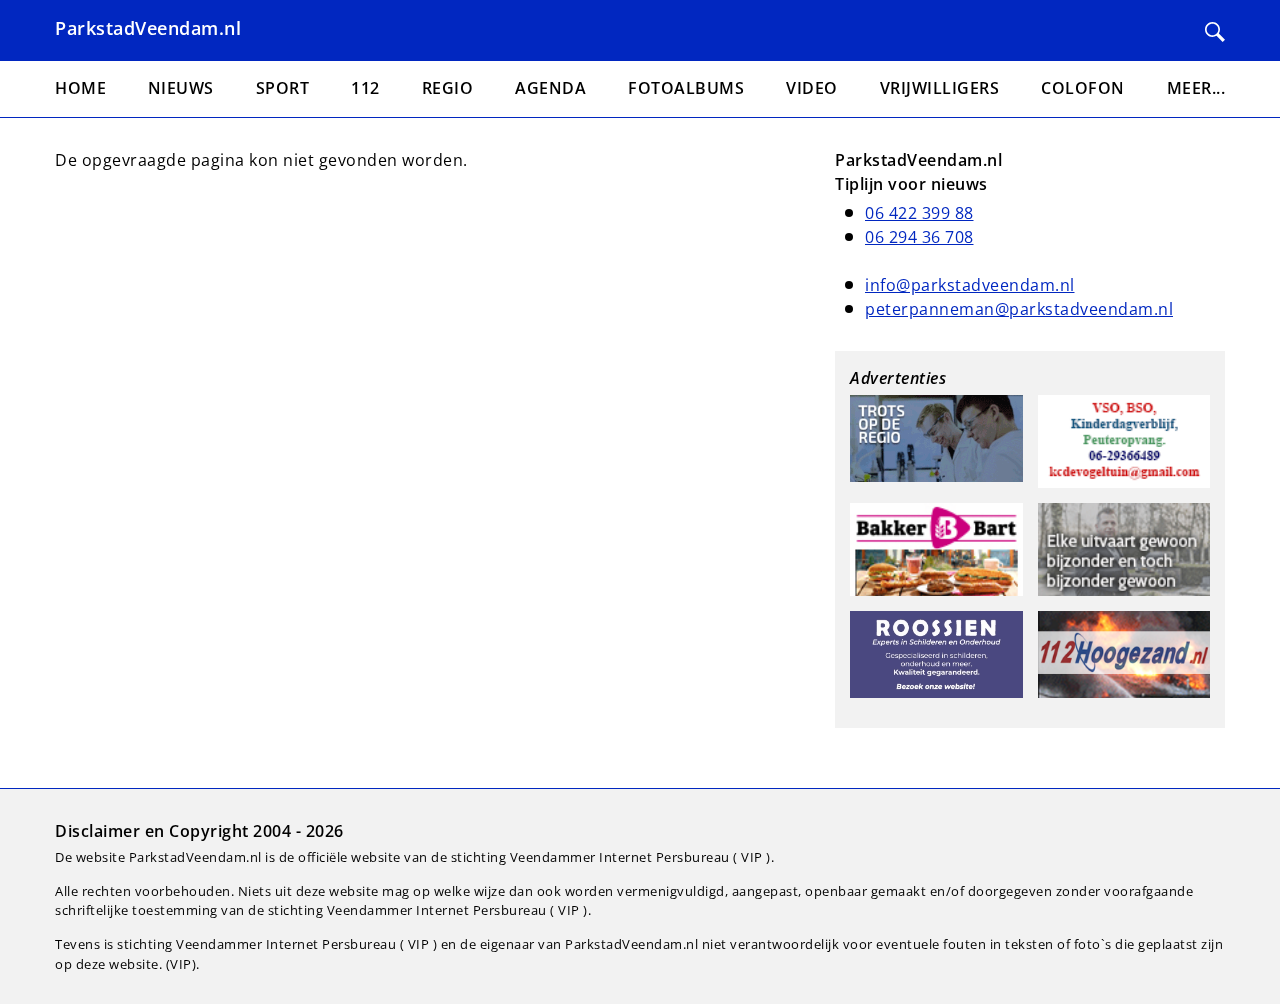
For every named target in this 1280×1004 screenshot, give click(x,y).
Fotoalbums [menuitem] (686, 88)
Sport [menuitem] (283, 88)
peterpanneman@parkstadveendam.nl (1019, 309)
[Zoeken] (1215, 32)
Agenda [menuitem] (550, 88)
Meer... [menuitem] (1196, 88)
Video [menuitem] (812, 88)
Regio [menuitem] (448, 88)
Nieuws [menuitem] (181, 88)
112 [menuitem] (365, 88)
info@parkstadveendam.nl (970, 285)
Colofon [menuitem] (1083, 88)
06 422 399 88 (919, 213)
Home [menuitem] (80, 88)
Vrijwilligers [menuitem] (940, 88)
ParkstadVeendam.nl (148, 28)
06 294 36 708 (919, 237)
